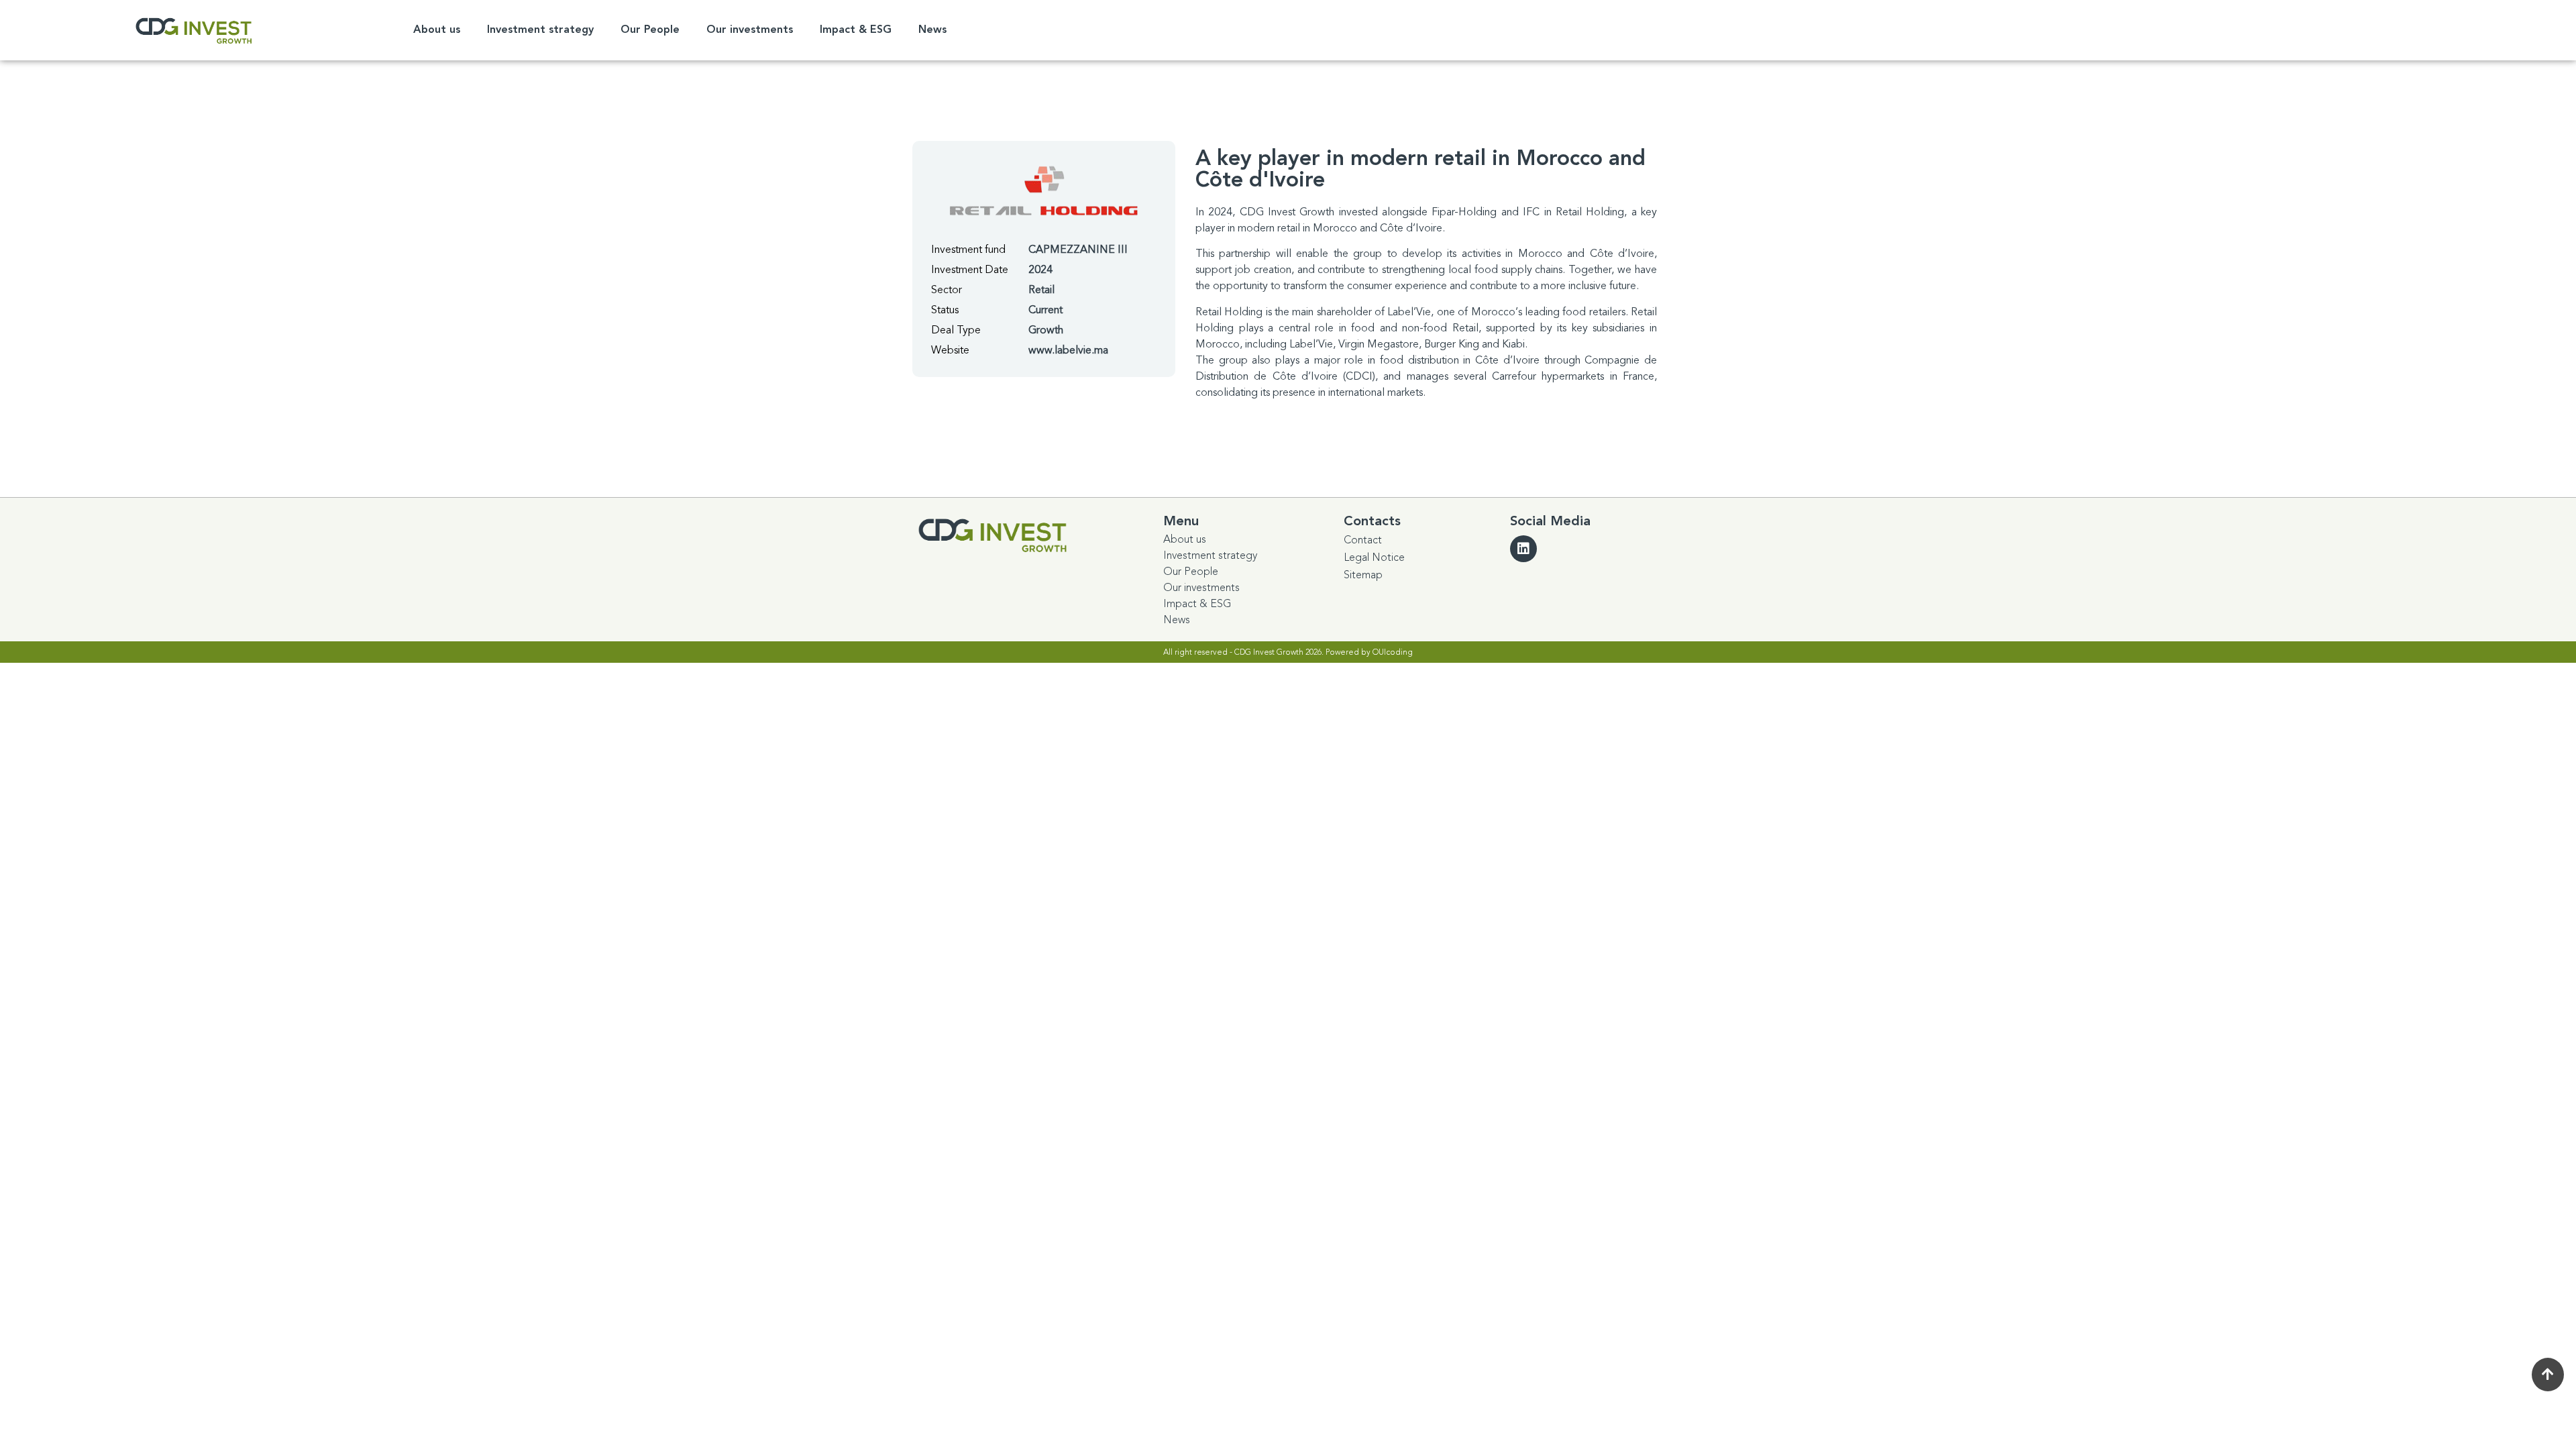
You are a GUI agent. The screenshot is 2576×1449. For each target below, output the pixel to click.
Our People (650, 30)
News (932, 30)
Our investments (750, 30)
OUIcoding (1393, 652)
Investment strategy (540, 30)
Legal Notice (1374, 557)
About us (437, 30)
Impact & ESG (856, 30)
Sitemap (1363, 575)
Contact (1363, 540)
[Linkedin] (1523, 549)
